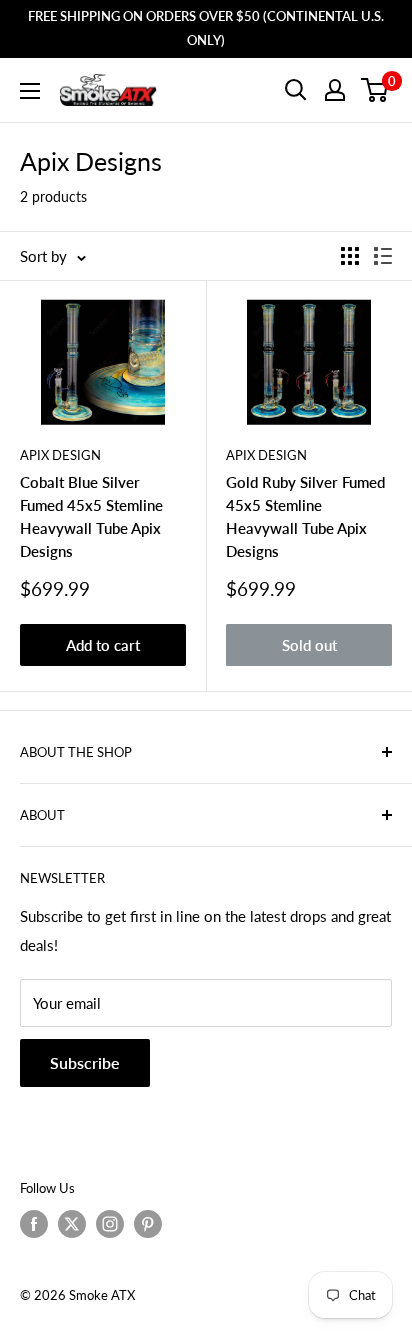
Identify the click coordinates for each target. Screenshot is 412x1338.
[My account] (335, 90)
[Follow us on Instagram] (110, 1224)
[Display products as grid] (350, 256)
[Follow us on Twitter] (72, 1224)
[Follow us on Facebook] (34, 1224)
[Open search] (296, 90)
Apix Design (60, 455)
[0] (375, 90)
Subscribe (85, 1062)
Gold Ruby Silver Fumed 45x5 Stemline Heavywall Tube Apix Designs (305, 517)
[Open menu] (30, 91)
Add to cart (103, 645)
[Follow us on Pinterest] (148, 1224)
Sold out (309, 645)
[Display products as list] (383, 256)
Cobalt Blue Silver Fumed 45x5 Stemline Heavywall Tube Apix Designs (91, 517)
